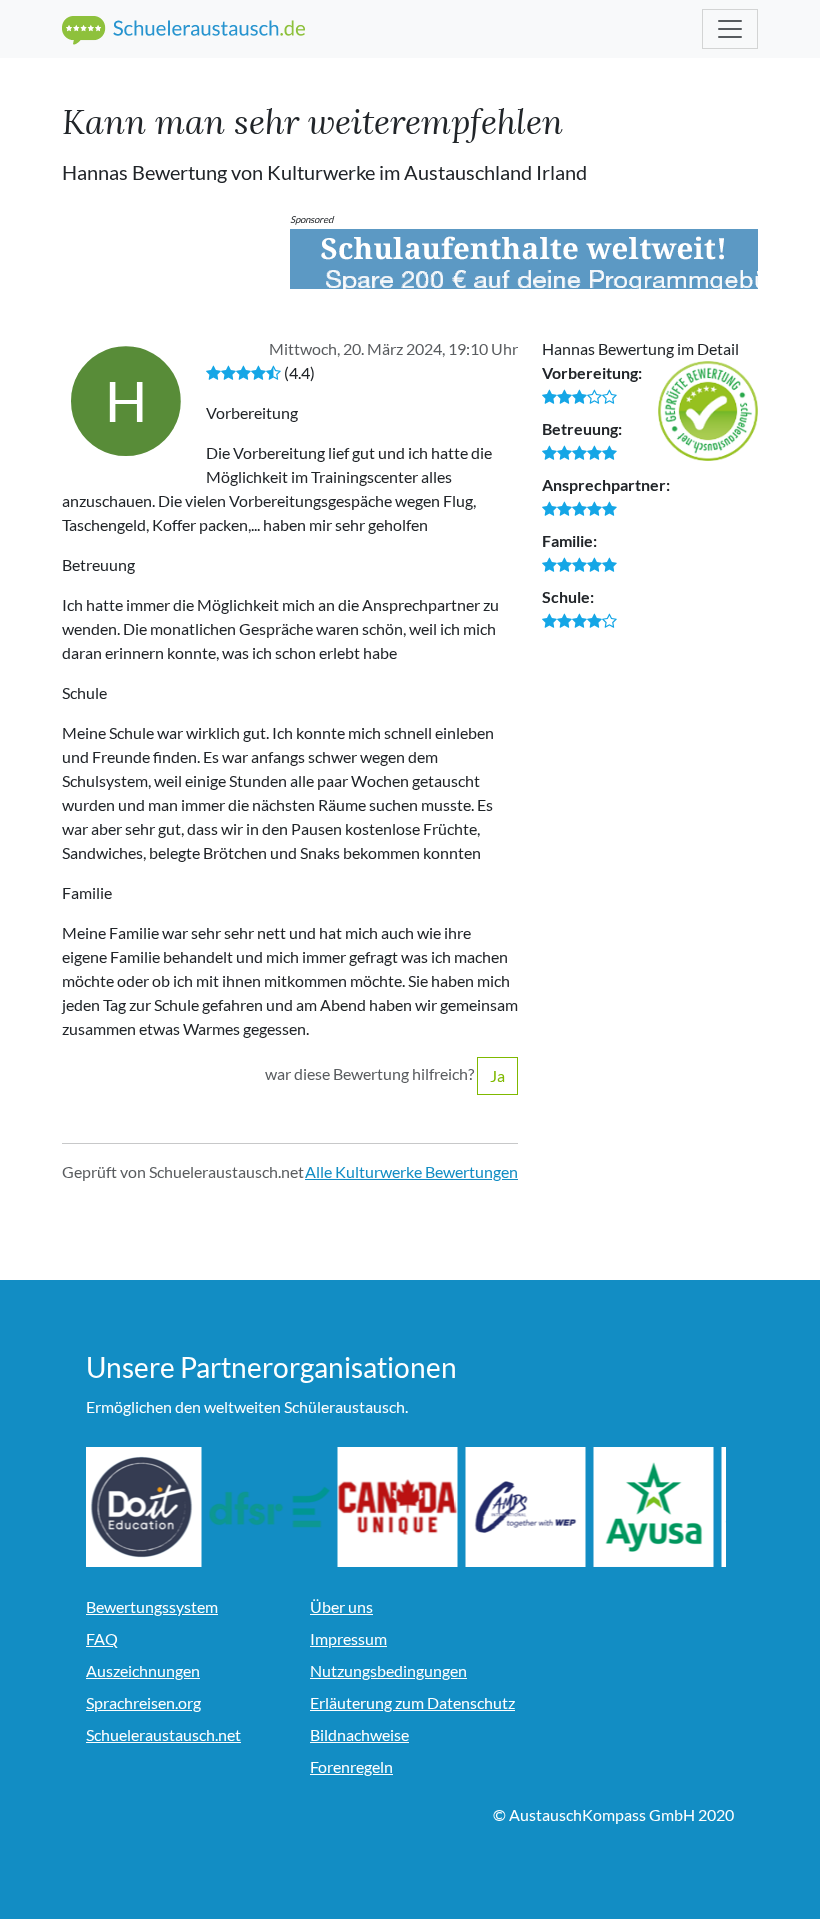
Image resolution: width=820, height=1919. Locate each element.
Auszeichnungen (143, 1670)
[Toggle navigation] (730, 29)
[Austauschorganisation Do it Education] (146, 1507)
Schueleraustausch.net (163, 1734)
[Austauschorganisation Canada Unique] (402, 1507)
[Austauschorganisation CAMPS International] (530, 1507)
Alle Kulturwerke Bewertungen (411, 1171)
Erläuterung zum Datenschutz (412, 1702)
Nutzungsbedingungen (388, 1670)
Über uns (341, 1606)
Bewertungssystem (152, 1606)
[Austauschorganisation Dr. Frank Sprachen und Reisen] (274, 1507)
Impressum (348, 1638)
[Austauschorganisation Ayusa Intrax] (658, 1507)
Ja (497, 1075)
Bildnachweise (359, 1734)
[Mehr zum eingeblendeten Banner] (524, 259)
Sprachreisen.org (143, 1702)
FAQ (102, 1638)
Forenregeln (351, 1766)
